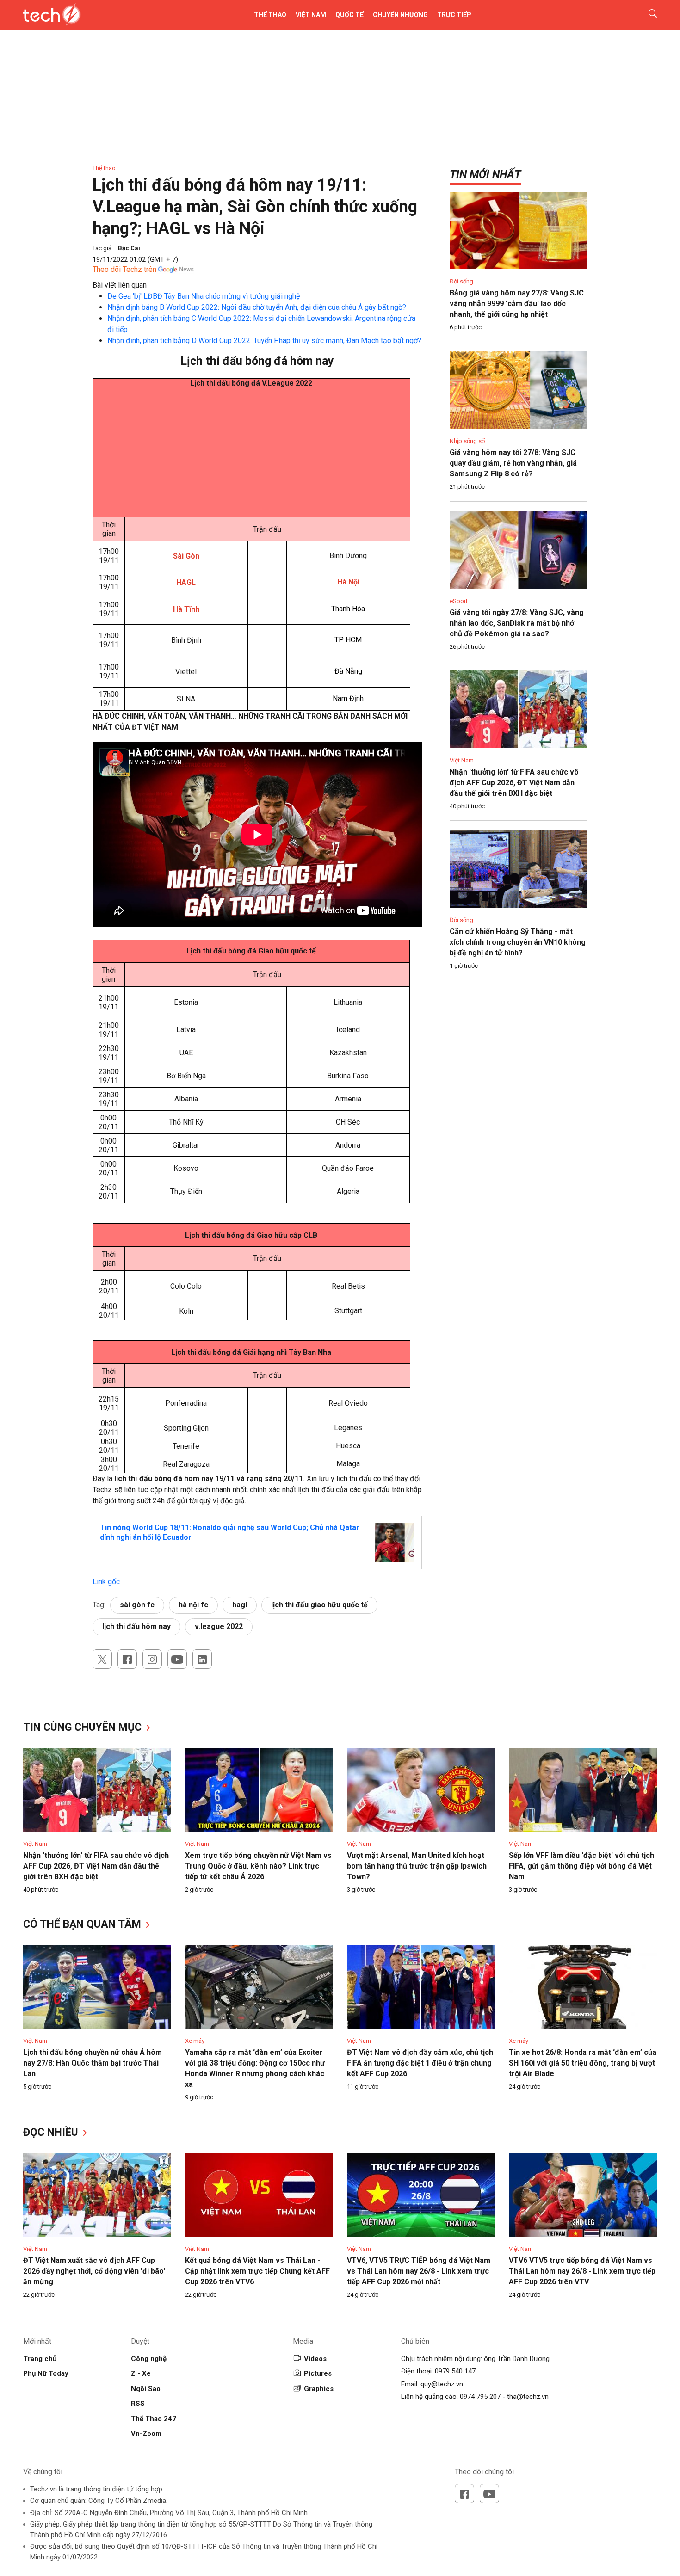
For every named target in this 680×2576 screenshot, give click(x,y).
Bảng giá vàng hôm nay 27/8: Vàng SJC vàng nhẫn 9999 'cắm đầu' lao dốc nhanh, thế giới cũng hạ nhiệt (517, 304)
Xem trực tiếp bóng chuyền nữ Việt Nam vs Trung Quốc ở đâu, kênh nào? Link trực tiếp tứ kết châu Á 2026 (258, 1866)
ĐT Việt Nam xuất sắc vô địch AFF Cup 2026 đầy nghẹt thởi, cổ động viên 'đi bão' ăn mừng (94, 2271)
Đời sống (461, 281)
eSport (459, 601)
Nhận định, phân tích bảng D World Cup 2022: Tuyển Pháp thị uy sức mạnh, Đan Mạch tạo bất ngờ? (264, 341)
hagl (240, 1605)
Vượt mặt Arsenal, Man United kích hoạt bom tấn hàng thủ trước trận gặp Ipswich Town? (417, 1866)
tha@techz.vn (528, 2397)
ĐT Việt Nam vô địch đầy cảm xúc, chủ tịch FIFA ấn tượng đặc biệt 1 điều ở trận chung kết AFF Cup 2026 (420, 2063)
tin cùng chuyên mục (84, 1727)
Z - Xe (141, 2373)
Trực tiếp (454, 15)
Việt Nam (311, 15)
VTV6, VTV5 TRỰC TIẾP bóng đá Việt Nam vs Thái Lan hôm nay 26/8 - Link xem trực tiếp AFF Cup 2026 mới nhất (419, 2271)
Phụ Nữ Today (46, 2373)
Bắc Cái (129, 248)
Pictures (318, 2373)
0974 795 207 (480, 2397)
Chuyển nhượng (400, 15)
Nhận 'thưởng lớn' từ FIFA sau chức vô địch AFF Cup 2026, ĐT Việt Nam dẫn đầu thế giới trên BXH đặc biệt (514, 783)
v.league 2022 (219, 1626)
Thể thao (270, 15)
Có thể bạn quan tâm (83, 1924)
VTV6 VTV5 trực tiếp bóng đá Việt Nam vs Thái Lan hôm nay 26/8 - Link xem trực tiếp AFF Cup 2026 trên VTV (582, 2271)
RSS (138, 2404)
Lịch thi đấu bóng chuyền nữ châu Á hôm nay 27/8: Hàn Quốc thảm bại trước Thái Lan (93, 2063)
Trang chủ (40, 2359)
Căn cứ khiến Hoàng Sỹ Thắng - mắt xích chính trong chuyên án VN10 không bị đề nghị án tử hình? (518, 942)
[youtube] (177, 1659)
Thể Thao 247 (154, 2419)
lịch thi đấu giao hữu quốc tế (319, 1605)
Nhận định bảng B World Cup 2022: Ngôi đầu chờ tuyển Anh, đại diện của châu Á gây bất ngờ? (257, 307)
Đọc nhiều (52, 2132)
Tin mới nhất (485, 174)
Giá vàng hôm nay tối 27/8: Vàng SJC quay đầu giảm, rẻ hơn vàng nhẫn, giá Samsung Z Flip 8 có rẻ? (513, 463)
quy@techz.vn (442, 2384)
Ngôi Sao (146, 2389)
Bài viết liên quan (120, 285)
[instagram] (152, 1659)
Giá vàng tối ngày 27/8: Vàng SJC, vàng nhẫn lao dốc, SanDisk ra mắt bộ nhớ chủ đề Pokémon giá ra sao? (517, 623)
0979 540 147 (455, 2371)
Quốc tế (349, 15)
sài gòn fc (137, 1605)
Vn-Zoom (146, 2434)
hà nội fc (193, 1605)
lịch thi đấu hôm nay (136, 1626)
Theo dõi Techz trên (124, 269)
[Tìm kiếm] (647, 15)
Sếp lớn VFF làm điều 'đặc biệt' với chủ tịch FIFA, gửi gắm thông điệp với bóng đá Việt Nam (581, 1866)
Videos (315, 2359)
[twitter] (102, 1659)
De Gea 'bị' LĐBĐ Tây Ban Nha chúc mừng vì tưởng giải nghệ (204, 296)
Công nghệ (149, 2359)
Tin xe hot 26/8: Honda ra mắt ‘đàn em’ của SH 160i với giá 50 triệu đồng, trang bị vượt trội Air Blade (583, 2063)
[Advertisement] (251, 452)
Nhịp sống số (467, 441)
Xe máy (195, 2041)
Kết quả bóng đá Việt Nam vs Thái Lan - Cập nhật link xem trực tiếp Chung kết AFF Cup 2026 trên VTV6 (257, 2271)
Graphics (319, 2389)
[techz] (52, 15)
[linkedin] (202, 1659)
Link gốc (106, 1582)
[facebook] (127, 1659)
